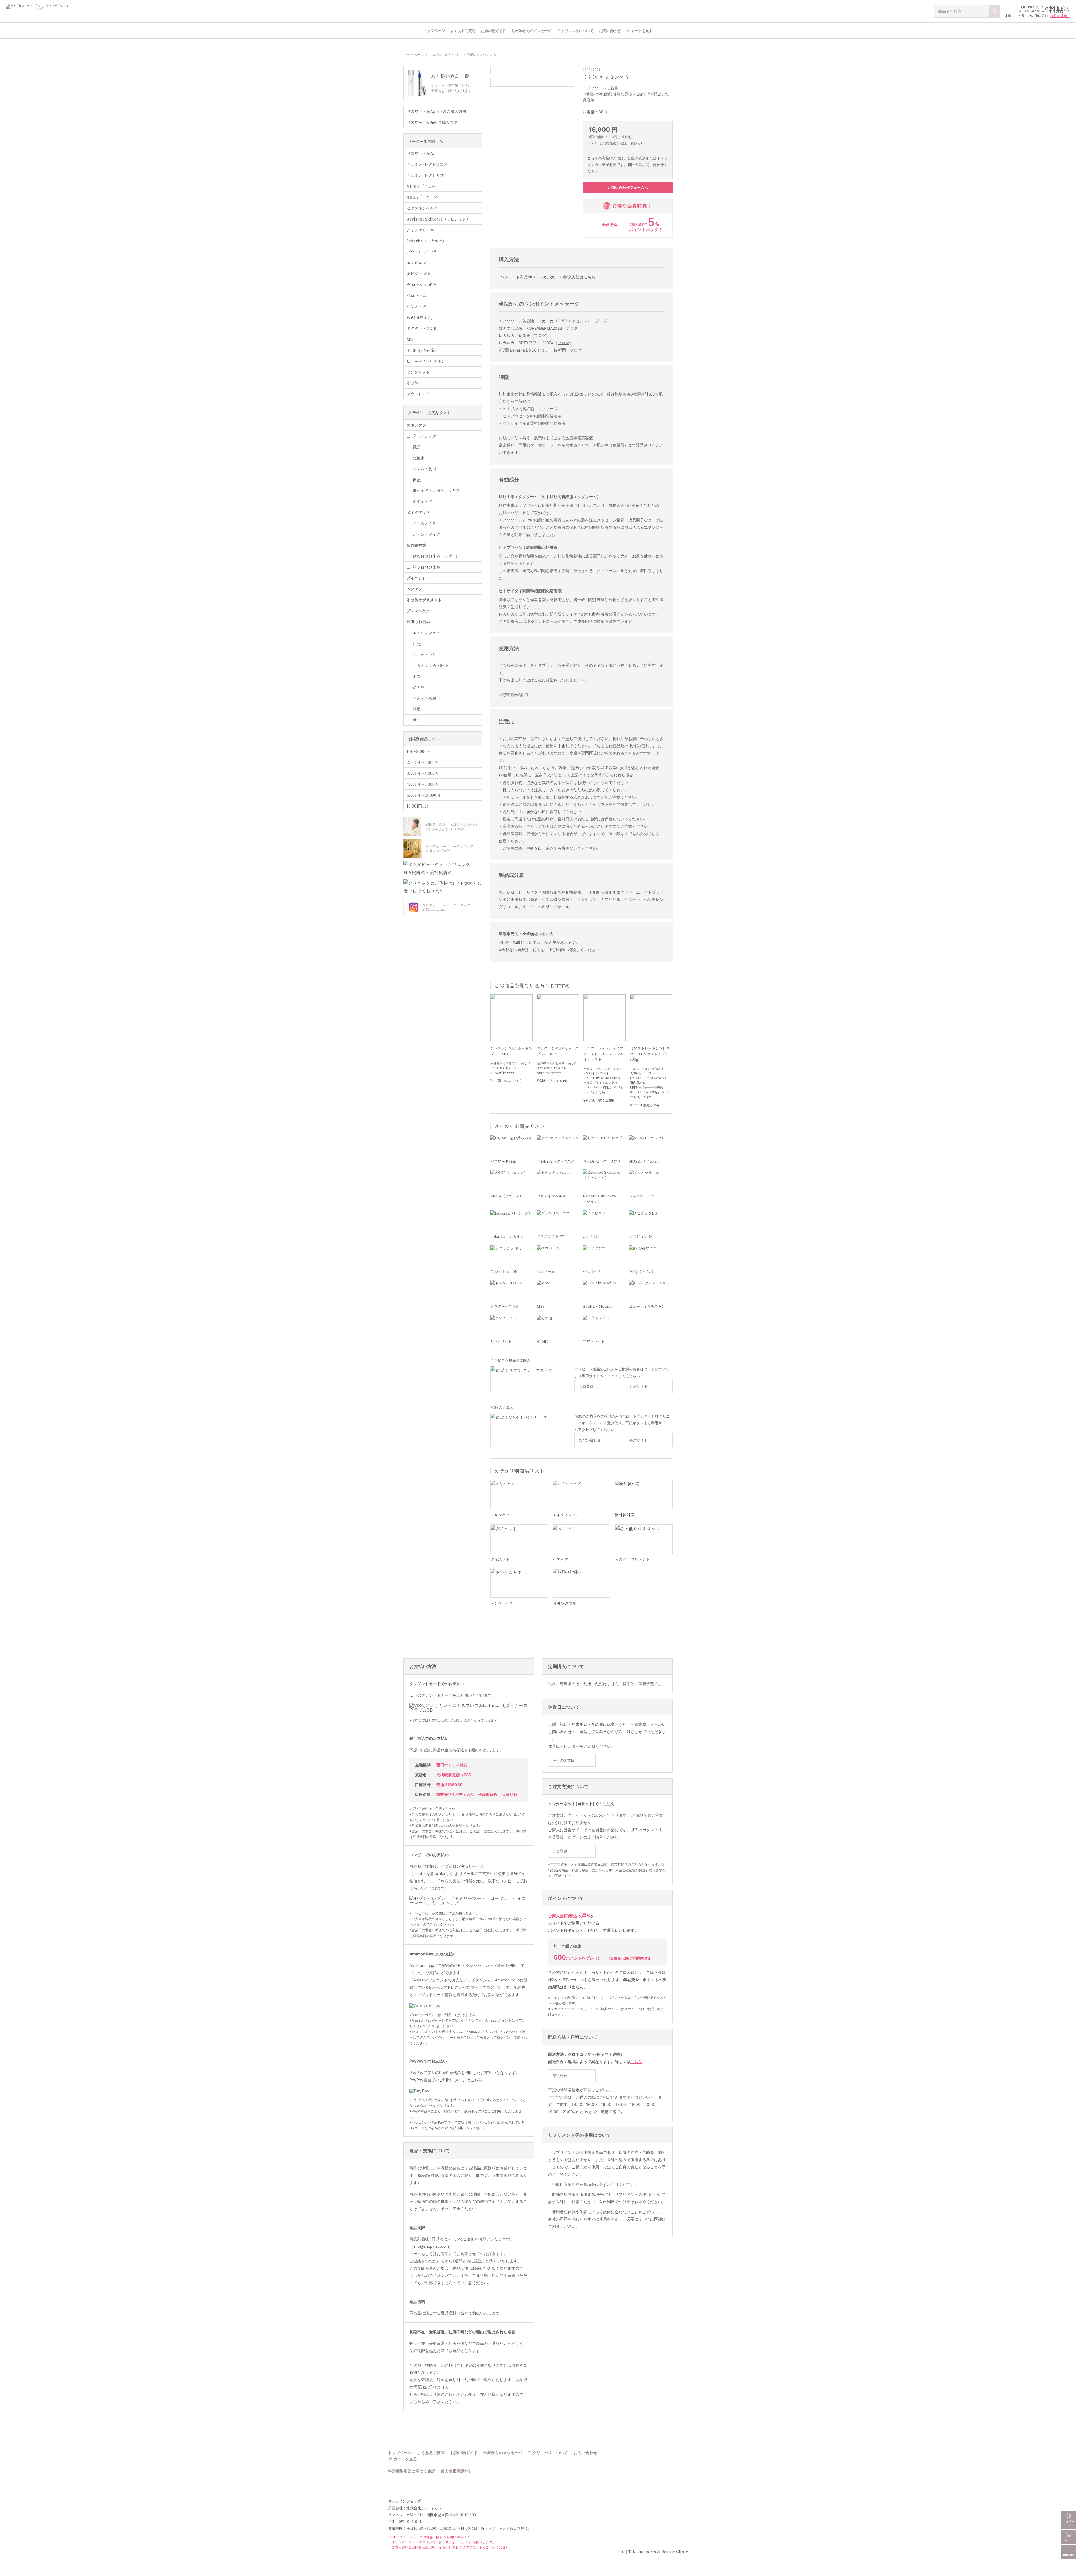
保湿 (417, 480)
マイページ (1069, 2523)
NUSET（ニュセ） (423, 186)
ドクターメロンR (422, 328)
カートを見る (642, 31)
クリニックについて (578, 31)
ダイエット (416, 578)
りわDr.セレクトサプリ (427, 175)
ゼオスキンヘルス (422, 208)
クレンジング (425, 436)
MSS (411, 339)
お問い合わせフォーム (445, 2542)
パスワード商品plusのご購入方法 (436, 111)
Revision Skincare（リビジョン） (438, 219)
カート (1069, 2540)
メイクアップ (418, 512)
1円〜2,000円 (418, 751)
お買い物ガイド (493, 31)
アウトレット (418, 394)
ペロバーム (416, 295)
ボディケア (422, 501)
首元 (417, 720)
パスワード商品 (420, 153)
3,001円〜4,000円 (423, 773)
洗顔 (417, 447)
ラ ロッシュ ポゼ (421, 285)
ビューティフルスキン (426, 361)
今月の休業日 (1060, 16)
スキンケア (416, 425)
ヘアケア (414, 589)
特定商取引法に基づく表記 (412, 2471)
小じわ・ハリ (425, 655)
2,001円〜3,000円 (423, 762)
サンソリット (418, 372)
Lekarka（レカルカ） (445, 55)
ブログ (601, 321)
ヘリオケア (416, 306)
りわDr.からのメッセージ (531, 31)
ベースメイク (424, 523)
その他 (412, 383)
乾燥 (417, 709)
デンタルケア (418, 611)
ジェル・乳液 (425, 469)
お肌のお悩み (418, 622)
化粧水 (419, 458)
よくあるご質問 (463, 31)
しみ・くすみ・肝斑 (430, 665)
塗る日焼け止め (426, 567)
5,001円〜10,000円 (423, 795)
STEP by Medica (422, 350)
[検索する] (995, 11)
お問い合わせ (610, 31)
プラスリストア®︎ (421, 252)
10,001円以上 (418, 806)
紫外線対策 (416, 545)
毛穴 (417, 676)
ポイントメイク (426, 534)
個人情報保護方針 (456, 2471)
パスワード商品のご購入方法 (432, 122)
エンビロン (416, 263)
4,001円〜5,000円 (423, 784)
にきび (419, 687)
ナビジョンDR (419, 274)
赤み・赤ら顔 (425, 698)
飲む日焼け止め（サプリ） (436, 556)
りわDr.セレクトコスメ (427, 164)
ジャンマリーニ (420, 230)
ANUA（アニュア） (424, 197)
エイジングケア (426, 633)
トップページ (434, 31)
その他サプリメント (424, 600)
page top (1069, 2555)
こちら (590, 277)
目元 (417, 644)
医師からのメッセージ (503, 2453)
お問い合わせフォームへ (628, 188)
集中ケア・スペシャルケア (436, 491)
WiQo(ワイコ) (419, 317)
